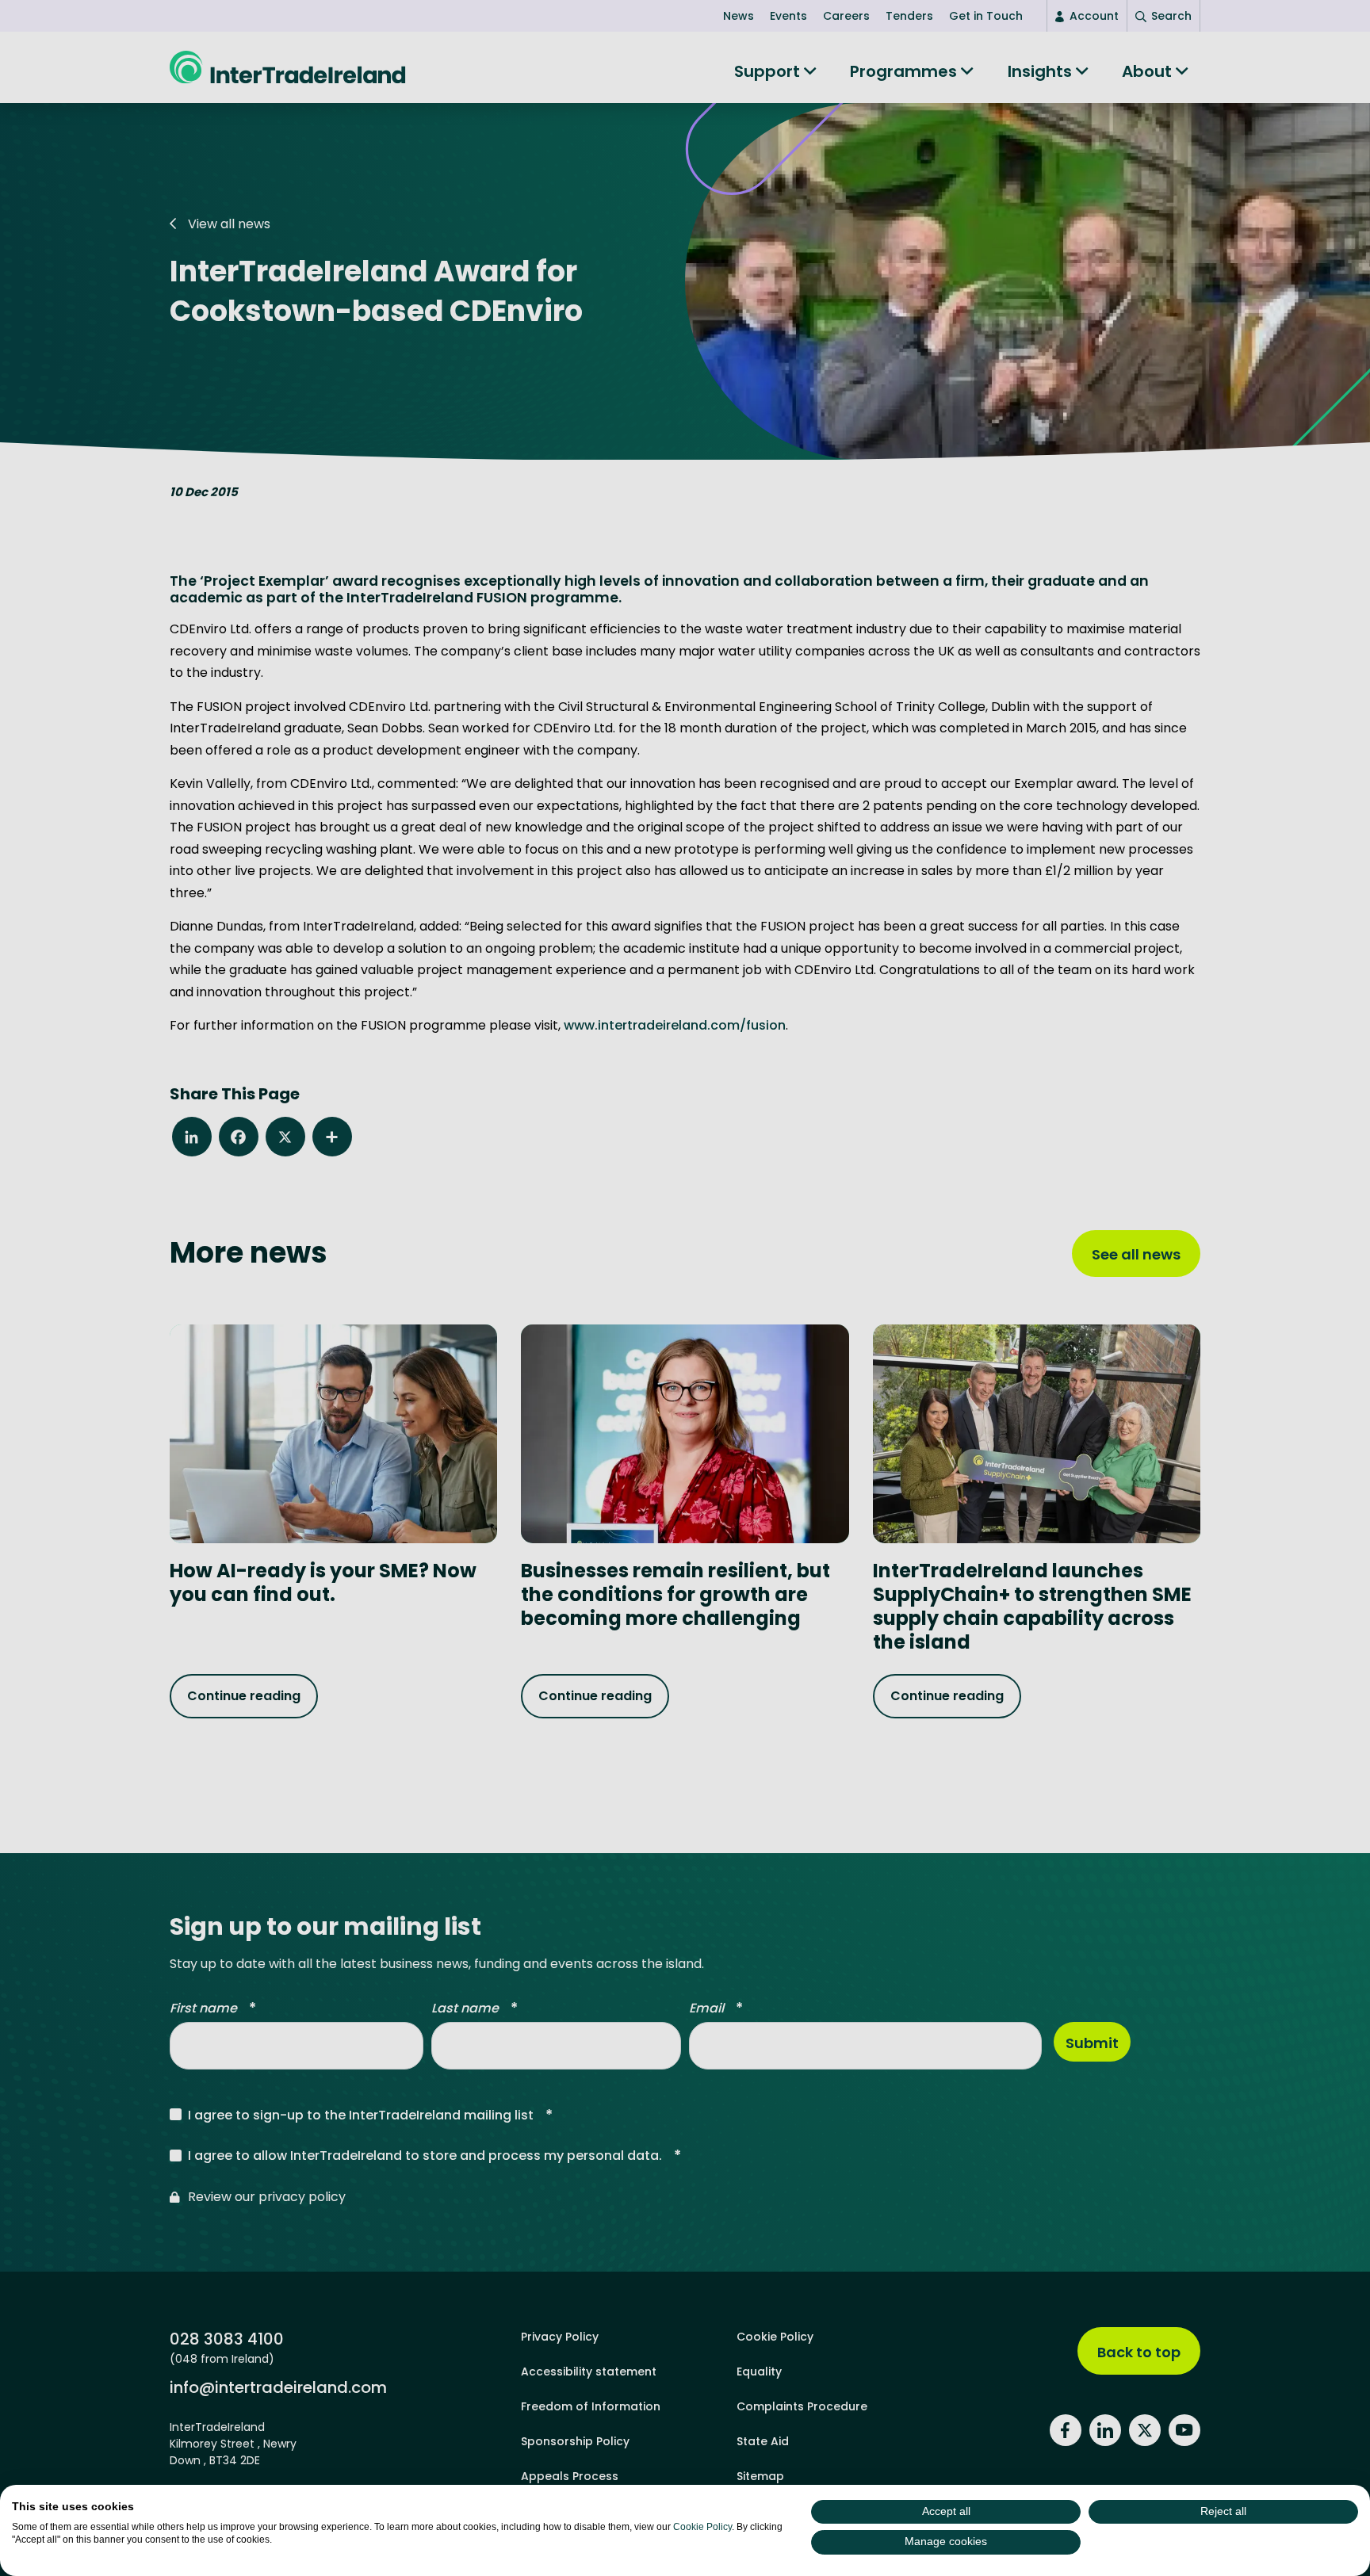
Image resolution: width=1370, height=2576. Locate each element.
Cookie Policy (702, 2527)
